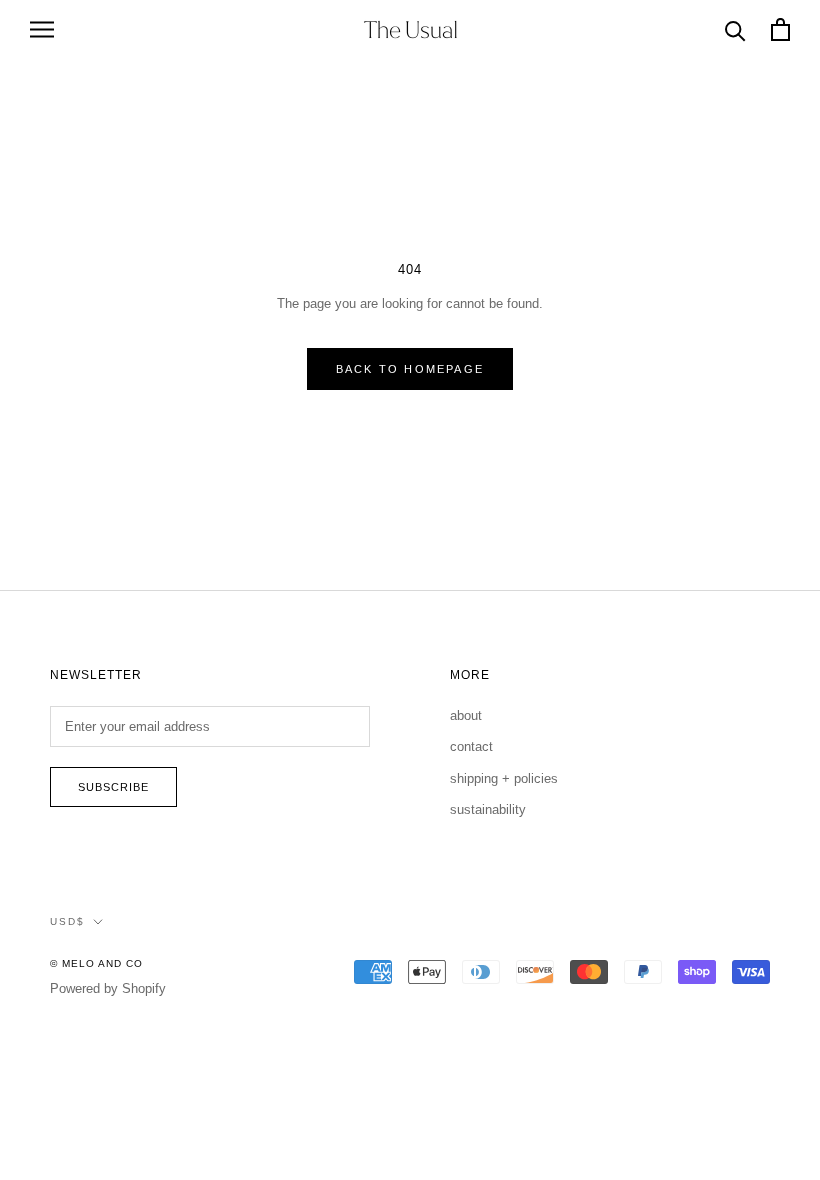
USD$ (67, 921)
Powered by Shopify (108, 988)
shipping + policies (504, 778)
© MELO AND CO (96, 963)
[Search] (735, 29)
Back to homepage (410, 369)
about (466, 715)
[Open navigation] (42, 29)
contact (471, 746)
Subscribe (113, 787)
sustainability (488, 809)
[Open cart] (780, 29)
